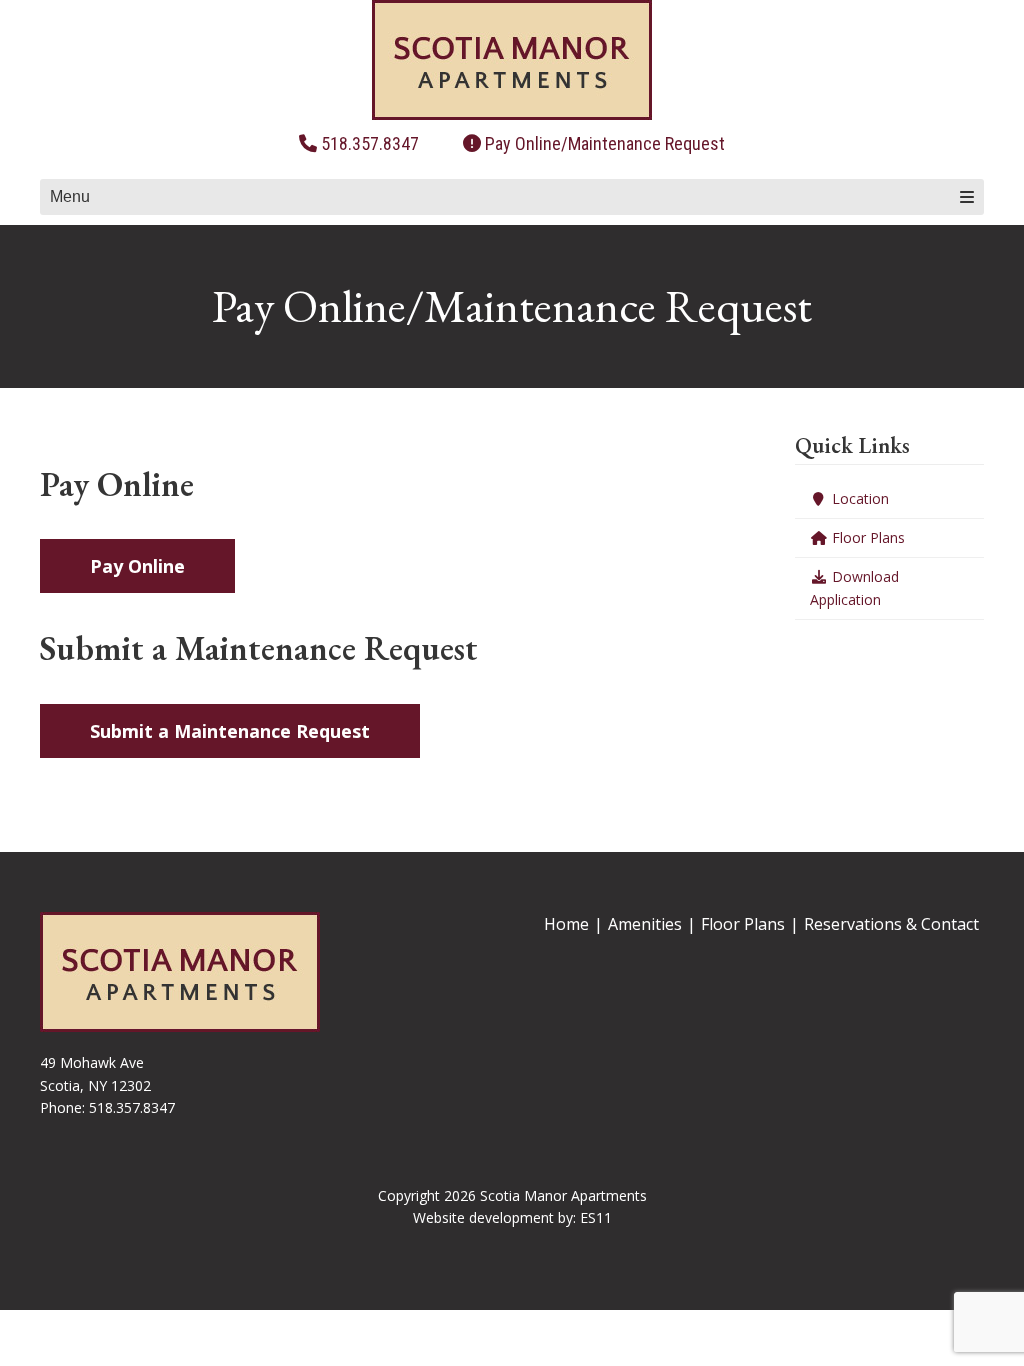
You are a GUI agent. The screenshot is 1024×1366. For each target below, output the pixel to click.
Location (858, 498)
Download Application (854, 587)
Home (566, 924)
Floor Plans (866, 537)
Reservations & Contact (891, 924)
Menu (70, 196)
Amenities (645, 924)
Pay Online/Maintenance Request (605, 143)
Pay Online (137, 566)
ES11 (596, 1217)
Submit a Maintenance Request (230, 731)
